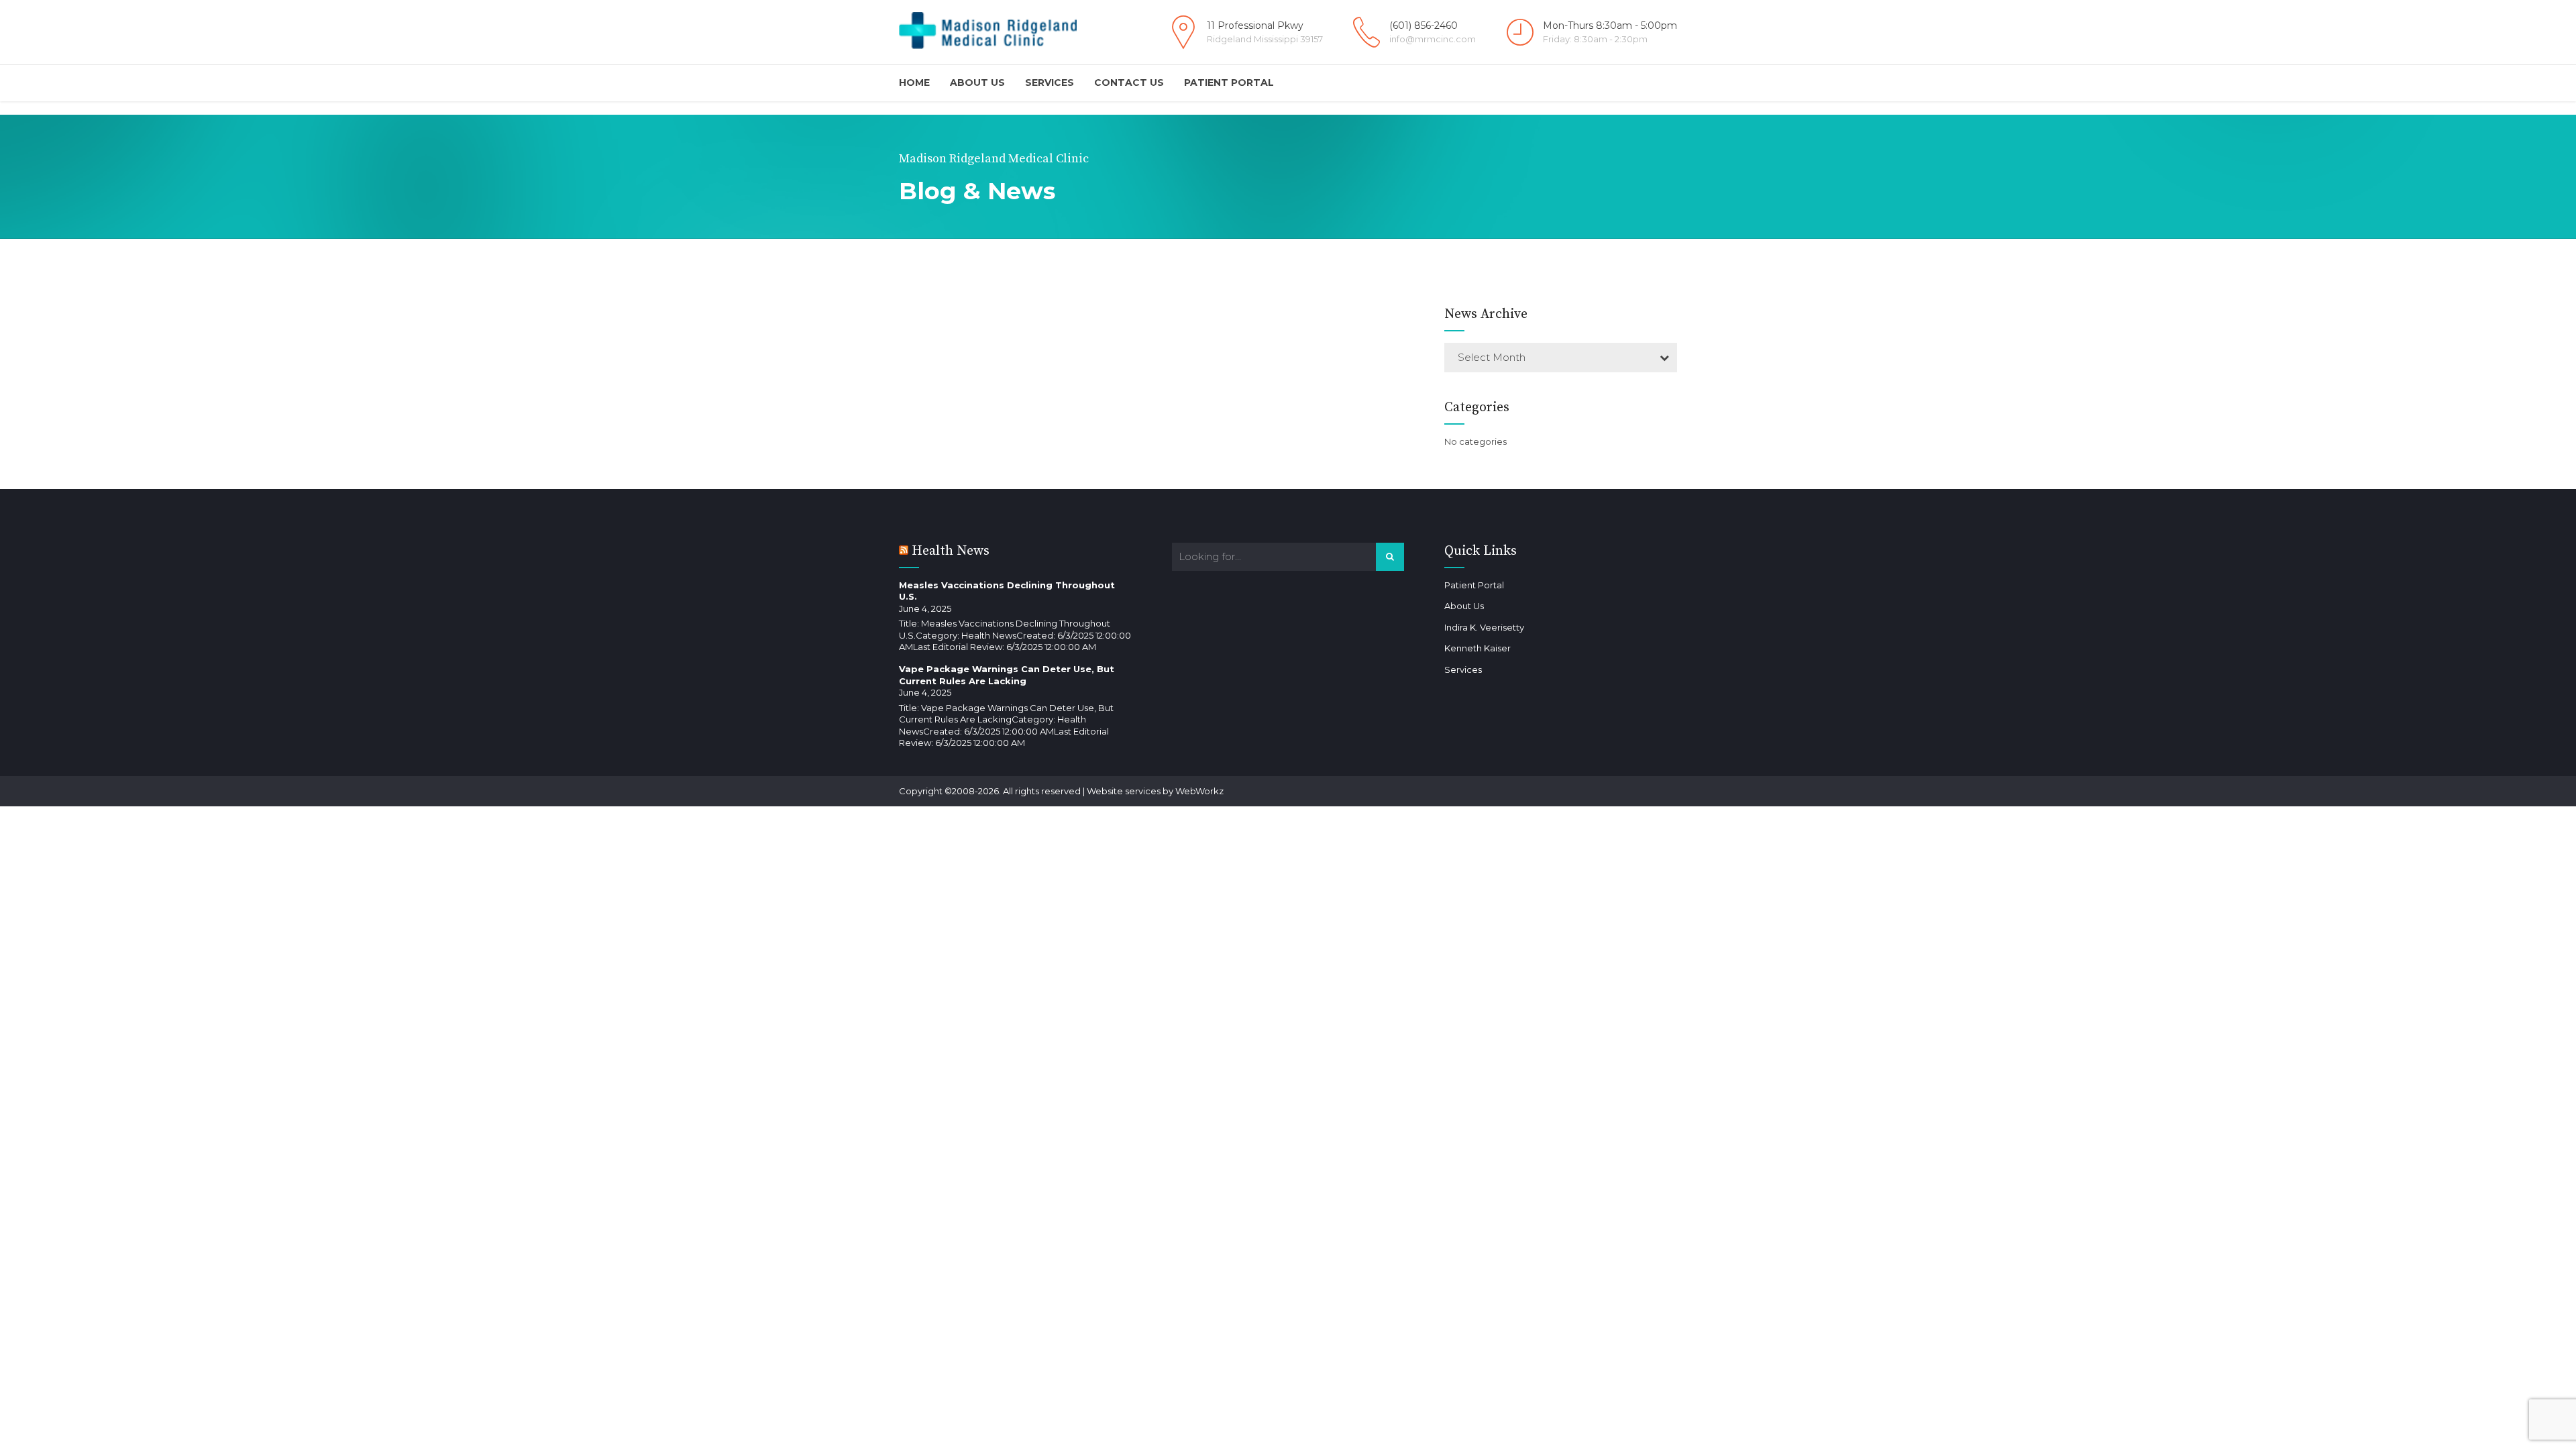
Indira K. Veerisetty (1484, 627)
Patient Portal (1229, 83)
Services (1050, 83)
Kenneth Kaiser (1478, 648)
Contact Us (1129, 83)
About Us (977, 83)
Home (914, 83)
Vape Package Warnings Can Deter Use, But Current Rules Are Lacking (1007, 675)
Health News (951, 551)
